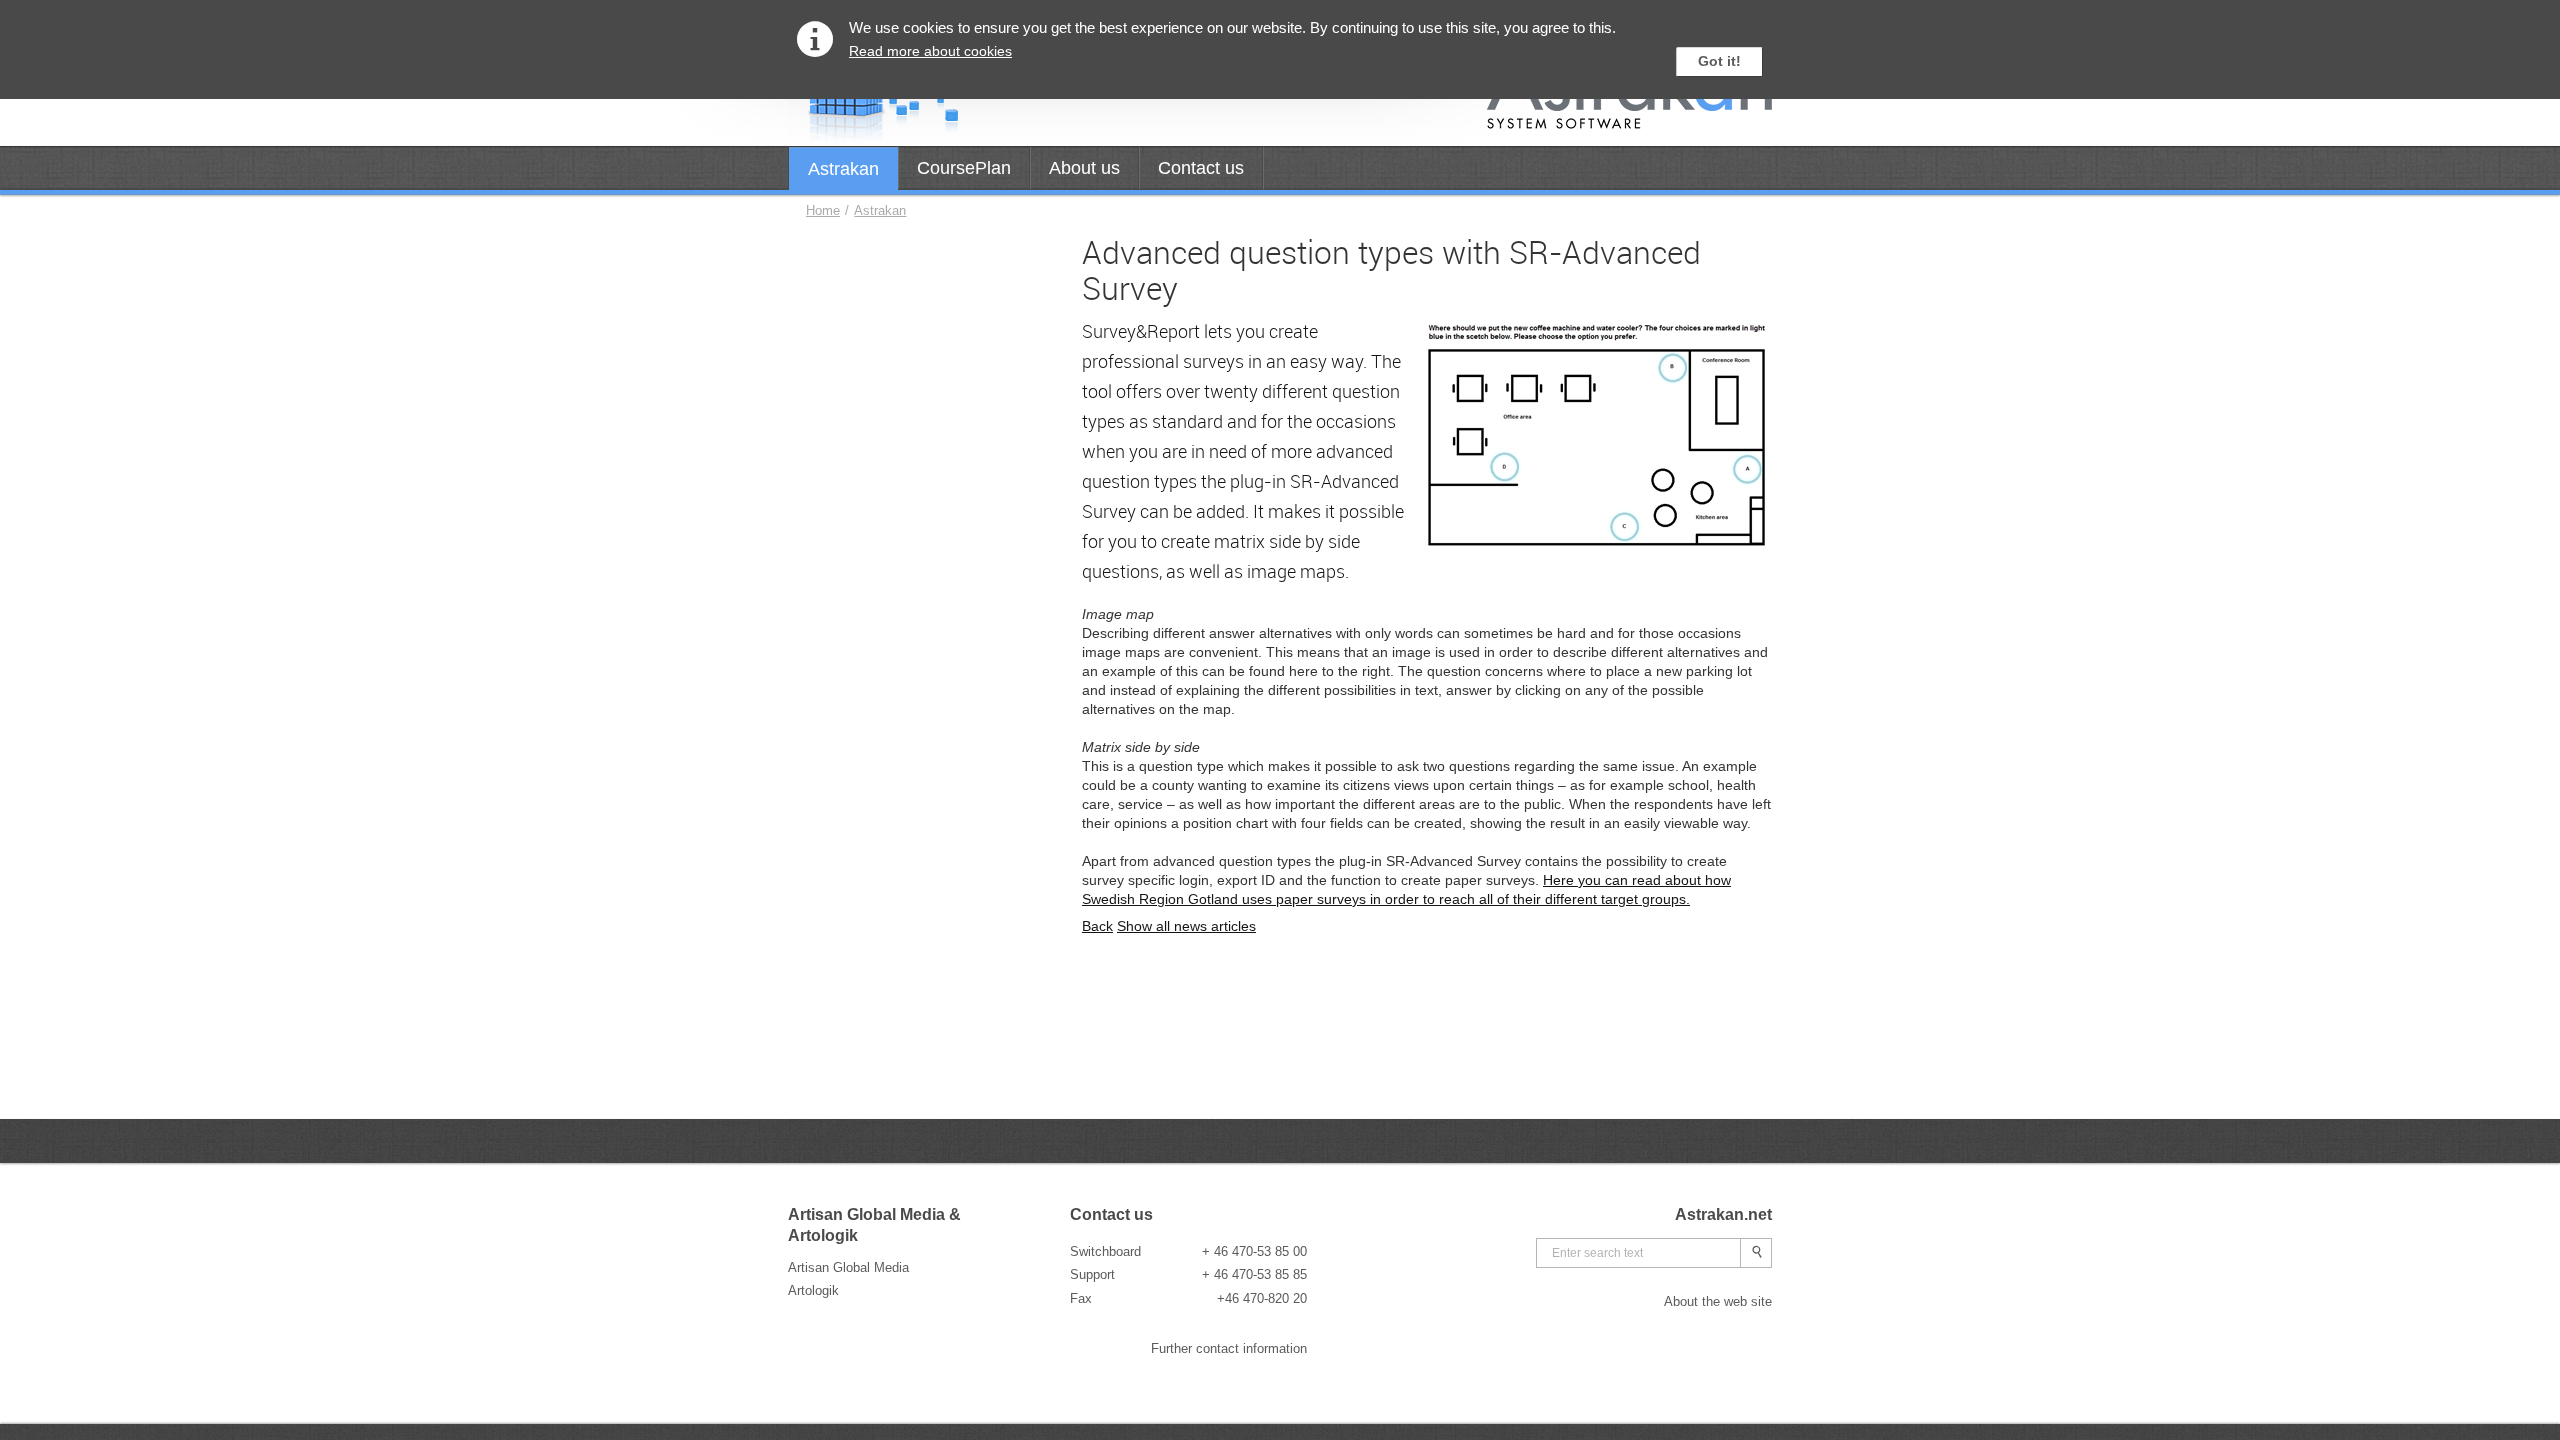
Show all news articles (1186, 926)
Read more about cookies (930, 51)
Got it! (1719, 61)
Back (1097, 926)
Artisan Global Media (848, 1267)
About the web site (1718, 1301)
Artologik (813, 1290)
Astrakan (880, 210)
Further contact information (1229, 1348)
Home (823, 210)
